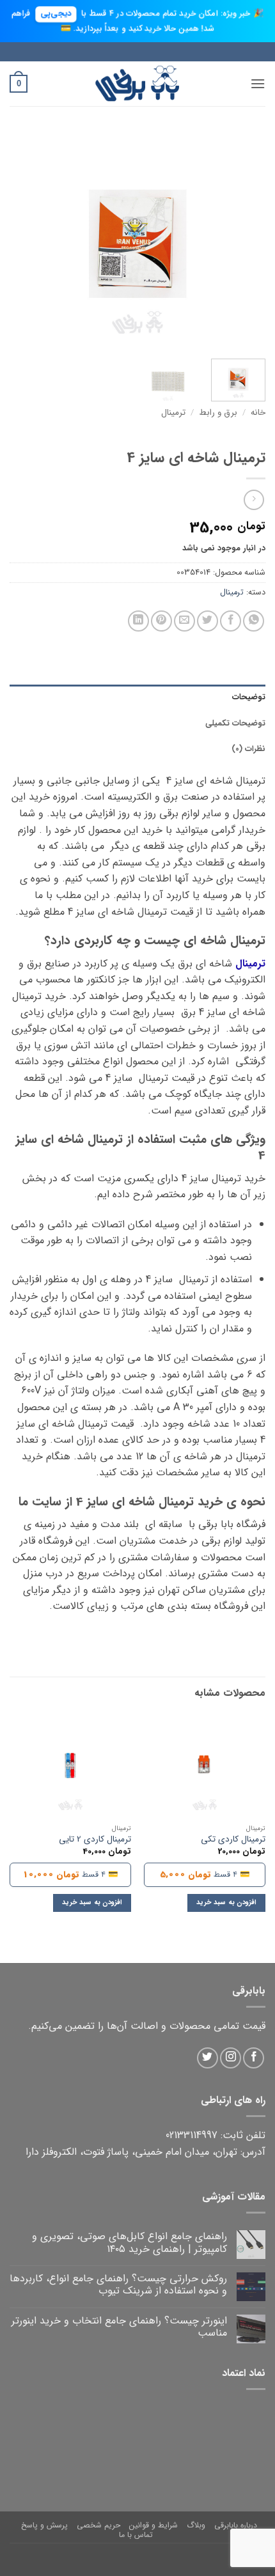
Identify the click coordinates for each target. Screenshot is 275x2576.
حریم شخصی (98, 2525)
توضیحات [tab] (249, 697)
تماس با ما (136, 2535)
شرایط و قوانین (153, 2525)
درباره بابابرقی (236, 2525)
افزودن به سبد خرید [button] (226, 1903)
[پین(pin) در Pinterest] (161, 621)
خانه (258, 413)
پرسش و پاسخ (44, 2525)
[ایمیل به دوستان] (185, 621)
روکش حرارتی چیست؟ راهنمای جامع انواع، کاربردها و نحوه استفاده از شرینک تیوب (118, 2285)
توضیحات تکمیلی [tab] (235, 724)
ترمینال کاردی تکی (233, 1840)
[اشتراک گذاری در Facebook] (231, 621)
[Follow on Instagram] (231, 2058)
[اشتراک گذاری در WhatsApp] (254, 621)
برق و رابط (218, 413)
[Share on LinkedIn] (138, 621)
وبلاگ (196, 2525)
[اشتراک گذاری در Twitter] (208, 621)
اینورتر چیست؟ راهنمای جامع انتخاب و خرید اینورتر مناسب (119, 2327)
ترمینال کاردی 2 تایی (95, 1840)
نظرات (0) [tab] (248, 749)
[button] (258, 83)
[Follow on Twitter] (208, 2058)
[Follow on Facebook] (254, 2058)
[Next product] (254, 500)
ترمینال (173, 413)
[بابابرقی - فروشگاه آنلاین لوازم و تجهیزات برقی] (137, 83)
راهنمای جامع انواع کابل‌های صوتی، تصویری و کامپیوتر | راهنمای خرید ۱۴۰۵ (130, 2242)
